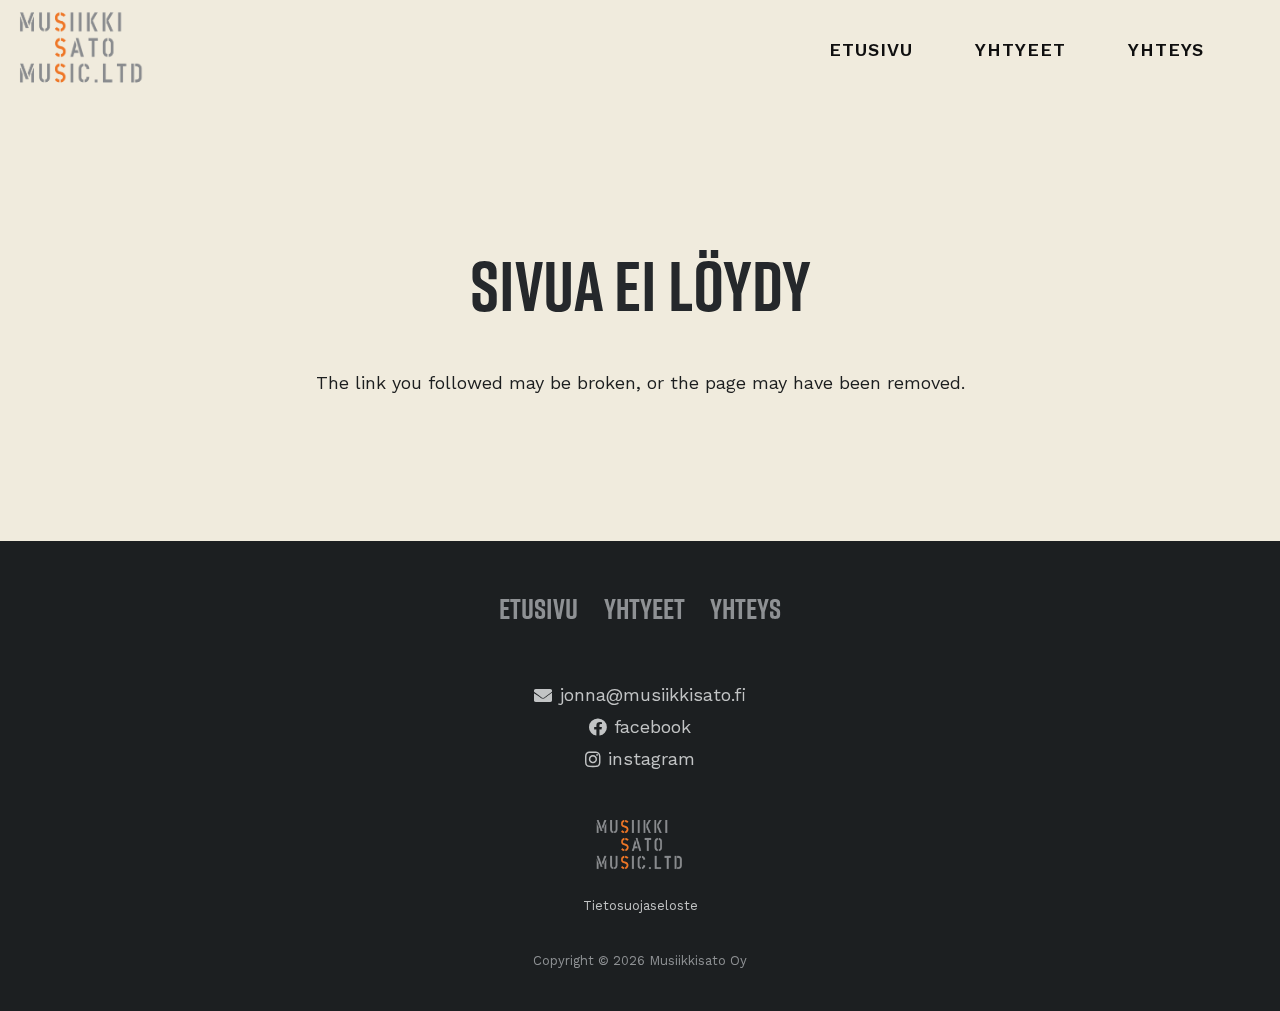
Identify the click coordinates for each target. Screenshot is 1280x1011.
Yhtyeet (644, 608)
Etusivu (538, 608)
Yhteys (745, 608)
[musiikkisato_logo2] (640, 847)
